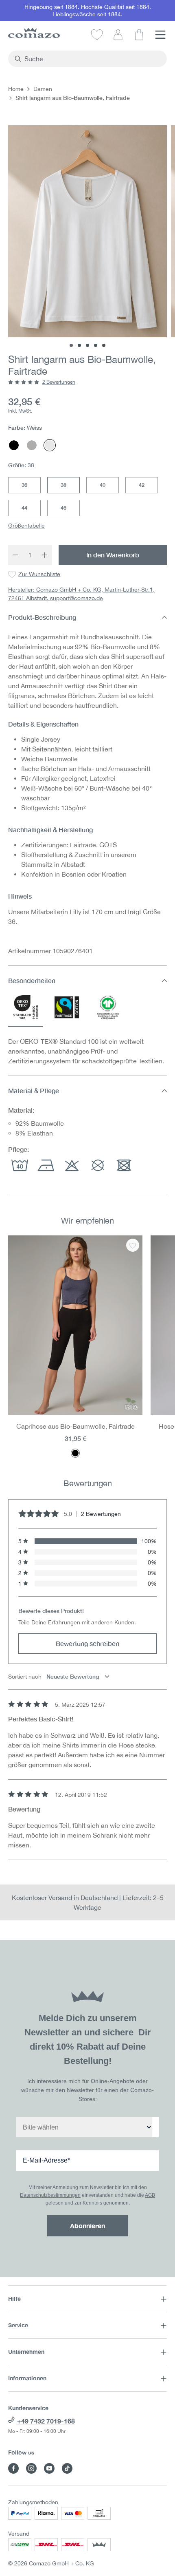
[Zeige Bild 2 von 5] (79, 345)
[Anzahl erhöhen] (45, 555)
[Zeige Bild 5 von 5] (104, 345)
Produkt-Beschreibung (42, 617)
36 (24, 485)
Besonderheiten (32, 980)
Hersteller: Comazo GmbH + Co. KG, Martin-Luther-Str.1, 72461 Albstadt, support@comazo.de (81, 594)
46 (63, 508)
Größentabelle (26, 526)
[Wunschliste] (97, 34)
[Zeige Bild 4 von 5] (96, 345)
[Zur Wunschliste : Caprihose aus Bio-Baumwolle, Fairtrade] (133, 1245)
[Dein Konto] (118, 34)
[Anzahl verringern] (15, 555)
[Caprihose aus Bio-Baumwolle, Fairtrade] (75, 1325)
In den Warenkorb (113, 555)
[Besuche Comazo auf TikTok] (67, 2468)
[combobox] (92, 59)
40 (103, 485)
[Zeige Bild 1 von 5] (71, 345)
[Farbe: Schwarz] (75, 1453)
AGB (150, 2195)
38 (63, 485)
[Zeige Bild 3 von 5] (87, 345)
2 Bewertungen (59, 382)
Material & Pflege (34, 1090)
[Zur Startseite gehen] (34, 33)
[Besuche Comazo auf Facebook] (13, 2468)
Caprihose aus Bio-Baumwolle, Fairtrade (75, 1426)
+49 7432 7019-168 (46, 2421)
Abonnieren (87, 2226)
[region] (87, 1347)
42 (142, 485)
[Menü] (160, 34)
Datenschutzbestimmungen (50, 2195)
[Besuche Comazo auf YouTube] (49, 2468)
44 (24, 508)
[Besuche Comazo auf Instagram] (31, 2468)
